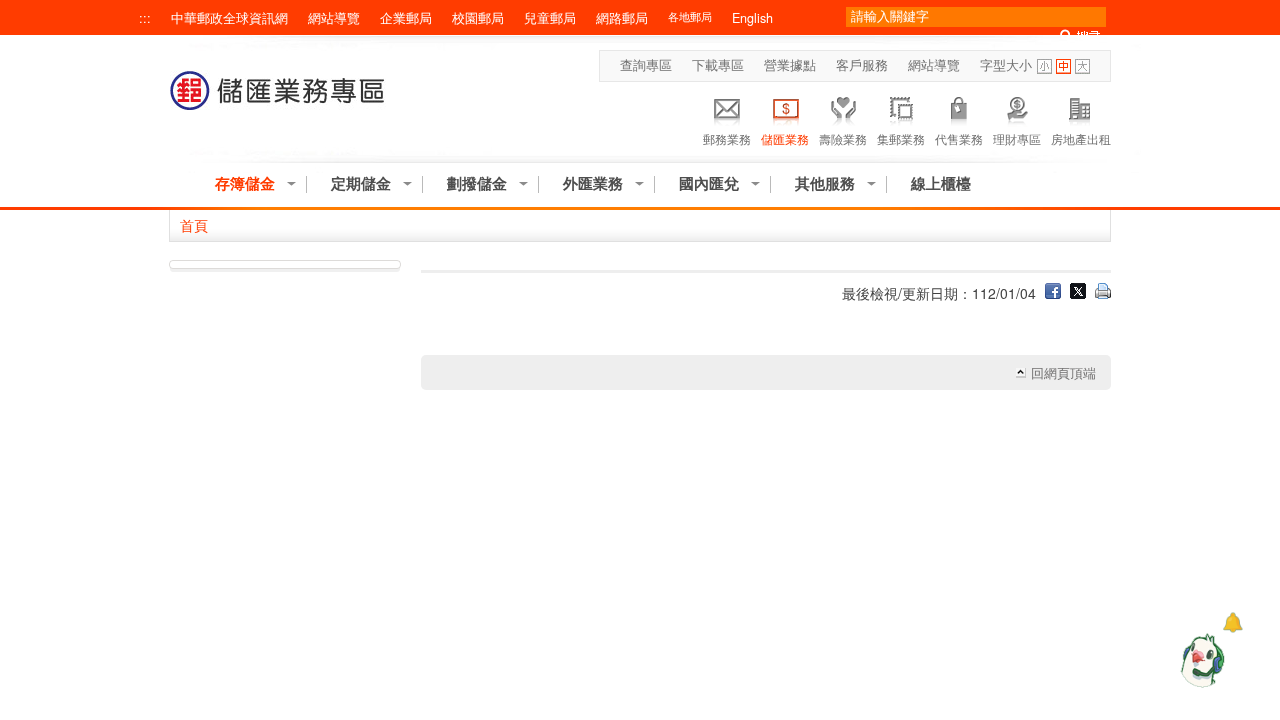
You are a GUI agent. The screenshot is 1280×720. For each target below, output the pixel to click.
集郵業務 (901, 138)
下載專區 (718, 65)
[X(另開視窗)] (1078, 293)
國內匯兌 (709, 183)
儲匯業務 (785, 138)
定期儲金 (361, 183)
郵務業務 (727, 138)
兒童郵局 (550, 18)
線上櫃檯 (941, 183)
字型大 (1082, 66)
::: (145, 18)
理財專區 (1017, 138)
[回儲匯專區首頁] (278, 100)
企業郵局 (406, 18)
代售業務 (959, 138)
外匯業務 (593, 183)
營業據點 (790, 65)
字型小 (1044, 66)
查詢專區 (646, 65)
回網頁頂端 (1063, 373)
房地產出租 (1081, 138)
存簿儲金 (245, 183)
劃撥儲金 (477, 183)
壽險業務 (843, 138)
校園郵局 (478, 18)
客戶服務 (862, 65)
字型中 (1063, 66)
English (752, 18)
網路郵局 (622, 18)
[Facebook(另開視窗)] (1053, 293)
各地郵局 (690, 16)
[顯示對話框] (1232, 622)
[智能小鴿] (1200, 660)
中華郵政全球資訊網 (229, 18)
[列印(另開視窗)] (1103, 293)
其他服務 (825, 183)
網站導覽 (334, 18)
